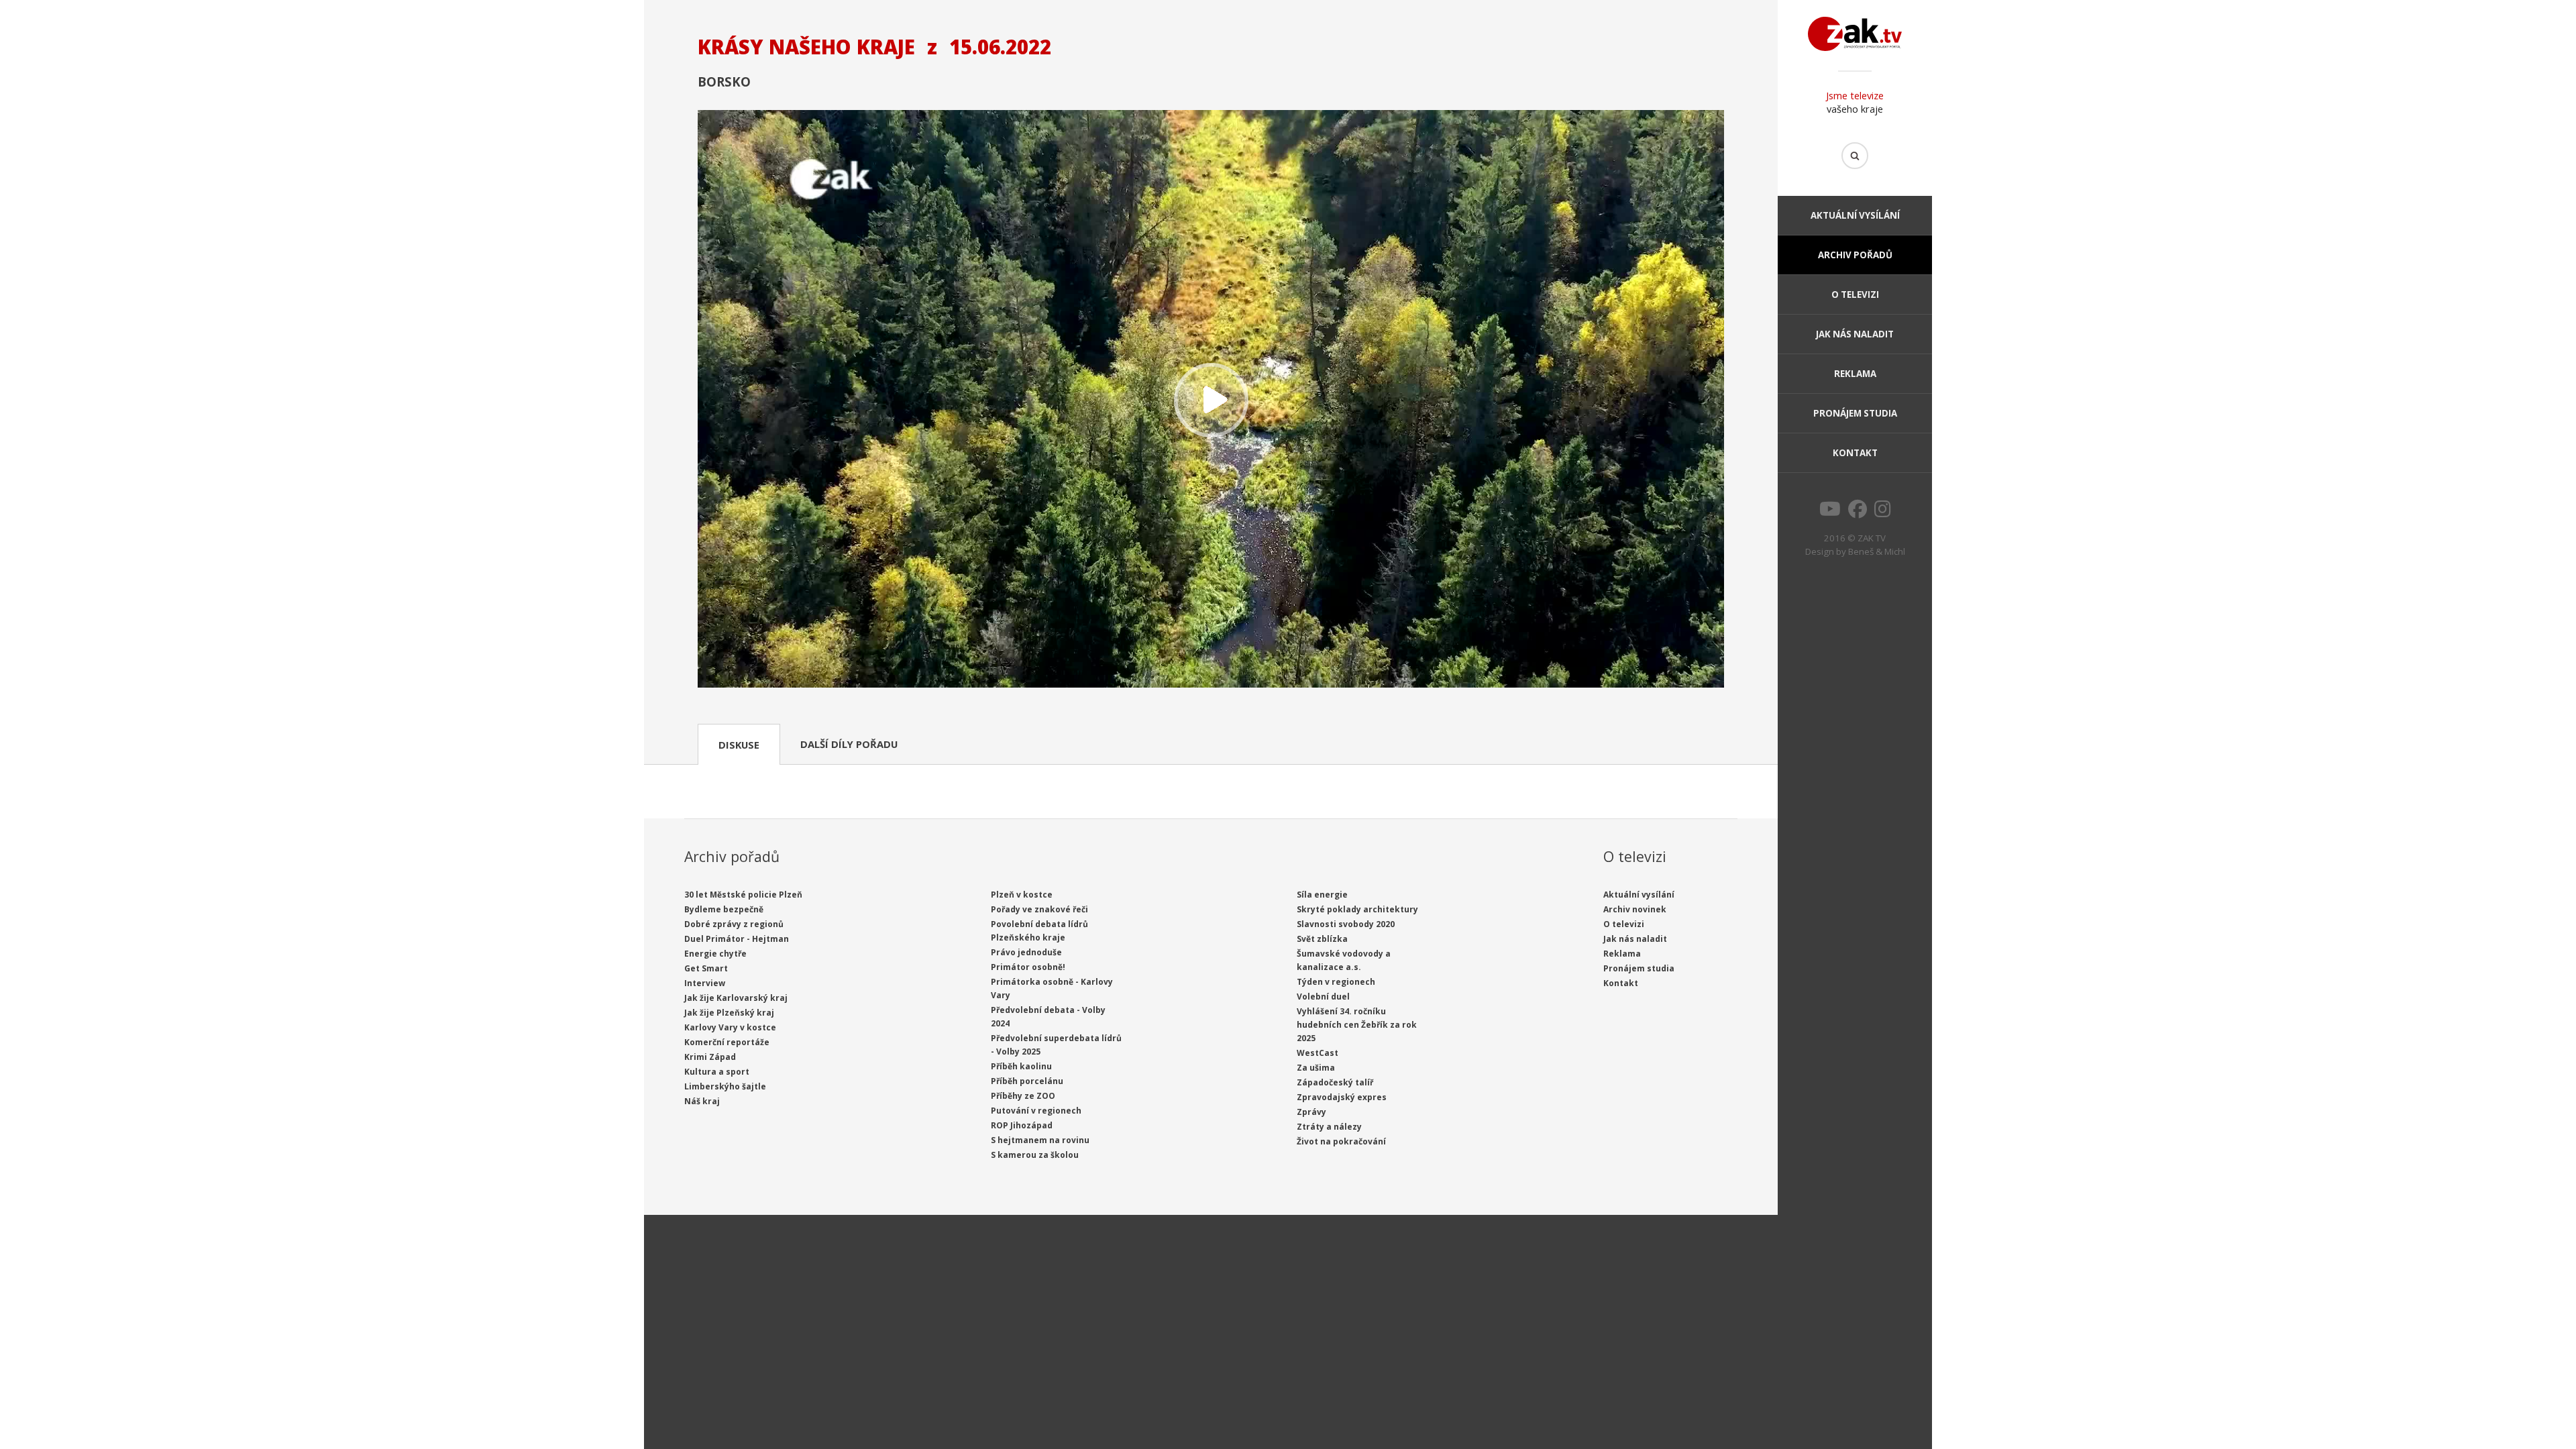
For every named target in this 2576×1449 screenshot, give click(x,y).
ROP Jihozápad (1022, 1125)
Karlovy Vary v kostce (730, 1027)
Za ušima (1316, 1068)
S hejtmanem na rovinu (1040, 1140)
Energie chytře (715, 954)
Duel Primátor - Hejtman (737, 939)
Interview (705, 983)
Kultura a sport (717, 1072)
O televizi (1855, 294)
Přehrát (1211, 400)
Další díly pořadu (849, 744)
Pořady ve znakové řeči (1039, 909)
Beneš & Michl (1877, 551)
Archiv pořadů (1855, 255)
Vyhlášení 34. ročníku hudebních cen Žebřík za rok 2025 (1357, 1025)
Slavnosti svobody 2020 (1346, 924)
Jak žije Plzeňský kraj (729, 1013)
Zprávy (1311, 1112)
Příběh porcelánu (1027, 1081)
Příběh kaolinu (1021, 1066)
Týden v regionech (1336, 982)
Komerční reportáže (727, 1042)
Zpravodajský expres (1342, 1097)
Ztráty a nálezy (1329, 1127)
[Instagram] (1883, 513)
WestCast (1318, 1053)
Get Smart (706, 968)
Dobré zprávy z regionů (734, 924)
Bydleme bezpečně (724, 909)
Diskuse (739, 745)
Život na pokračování (1341, 1141)
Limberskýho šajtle (725, 1086)
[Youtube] (1830, 513)
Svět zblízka (1322, 939)
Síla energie (1322, 895)
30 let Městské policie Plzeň (743, 895)
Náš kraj (702, 1101)
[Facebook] (1858, 513)
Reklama (1855, 374)
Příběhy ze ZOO (1023, 1096)
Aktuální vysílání (1855, 215)
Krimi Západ (710, 1057)
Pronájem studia (1855, 413)
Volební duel (1323, 997)
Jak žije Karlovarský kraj (736, 998)
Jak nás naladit (1855, 334)
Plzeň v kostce (1022, 895)
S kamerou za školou (1035, 1155)
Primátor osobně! (1028, 967)
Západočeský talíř (1335, 1082)
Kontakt (1855, 453)
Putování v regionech (1036, 1111)
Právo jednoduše (1026, 952)
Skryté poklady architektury (1357, 909)
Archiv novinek (1635, 909)
